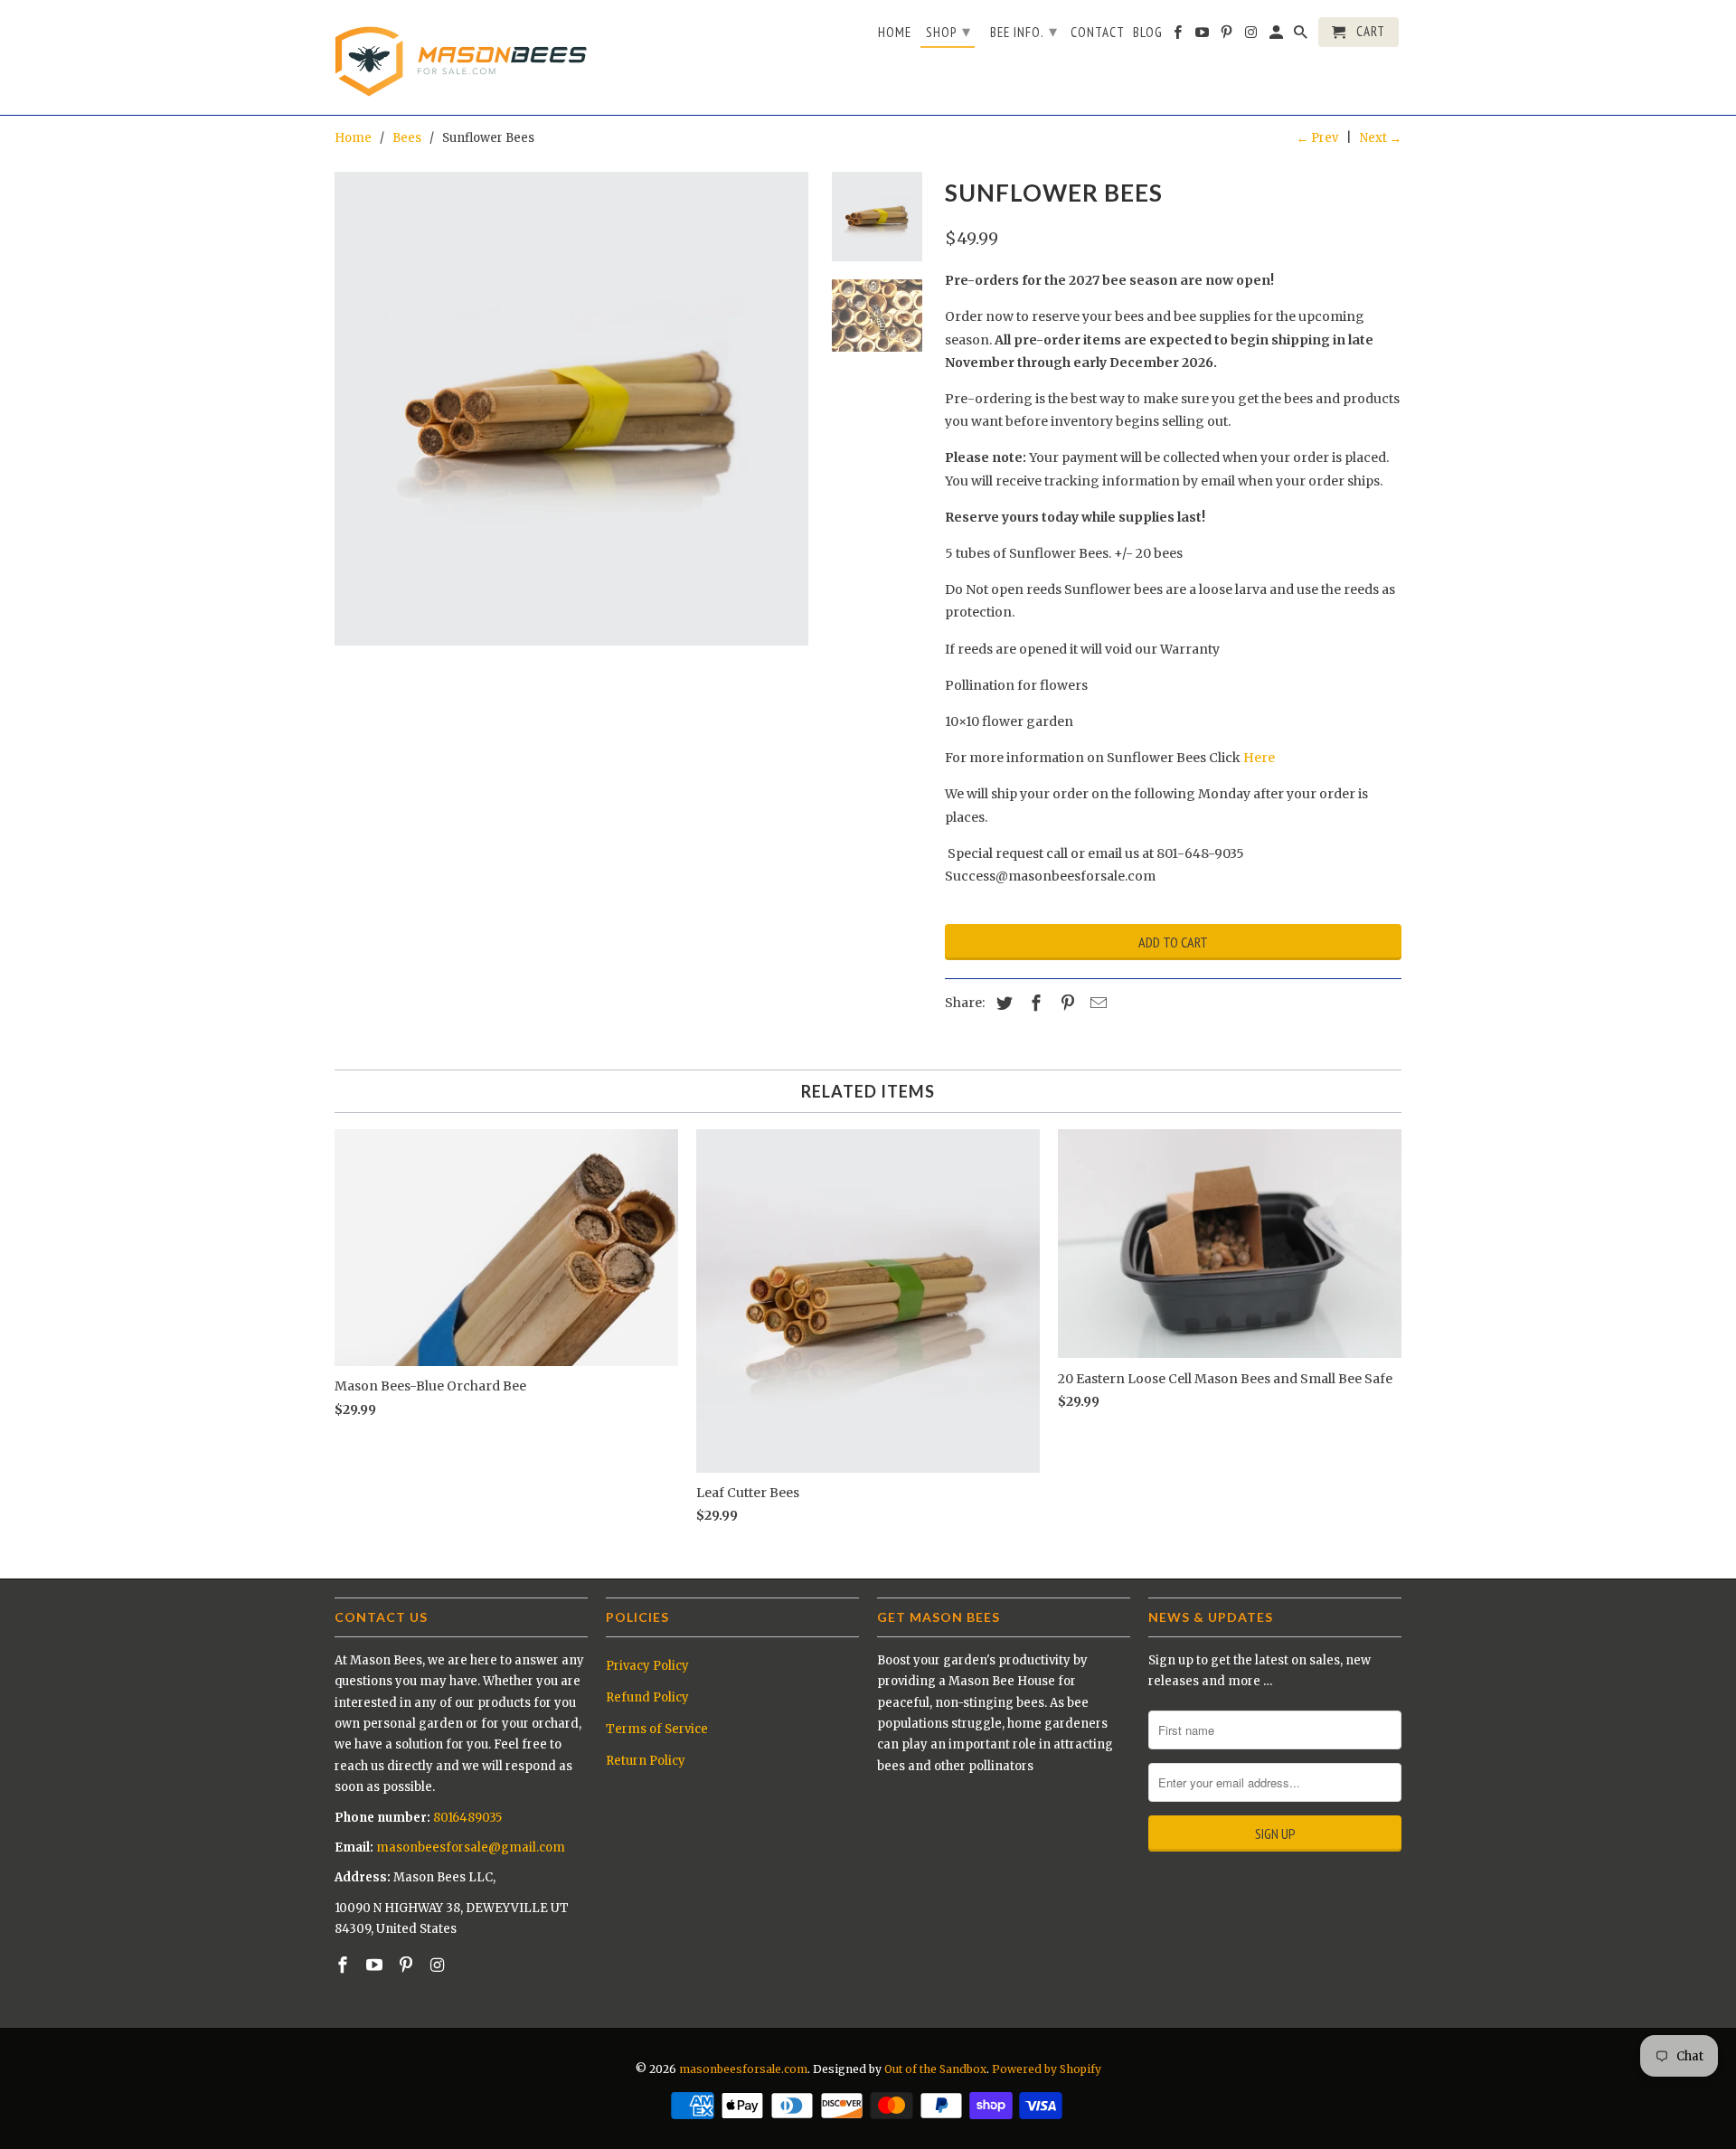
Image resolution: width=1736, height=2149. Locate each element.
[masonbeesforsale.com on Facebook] (344, 1965)
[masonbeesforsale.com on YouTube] (376, 1965)
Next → (1381, 138)
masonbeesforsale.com (743, 2069)
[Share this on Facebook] (1033, 1003)
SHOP (948, 31)
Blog (1148, 33)
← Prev (1317, 138)
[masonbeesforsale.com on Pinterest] (408, 1965)
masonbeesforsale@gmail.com (471, 1847)
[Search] (1302, 36)
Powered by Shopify (1047, 2069)
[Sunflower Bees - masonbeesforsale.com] (571, 409)
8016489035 (467, 1818)
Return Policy (646, 1761)
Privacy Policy (647, 1666)
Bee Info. (1024, 31)
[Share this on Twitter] (1002, 1003)
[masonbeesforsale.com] (461, 57)
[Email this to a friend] (1096, 1003)
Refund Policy (647, 1697)
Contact (1098, 33)
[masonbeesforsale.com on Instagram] (439, 1965)
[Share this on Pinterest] (1065, 1003)
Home (895, 33)
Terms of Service (657, 1729)
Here (1259, 758)
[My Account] (1278, 36)
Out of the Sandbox (935, 2069)
